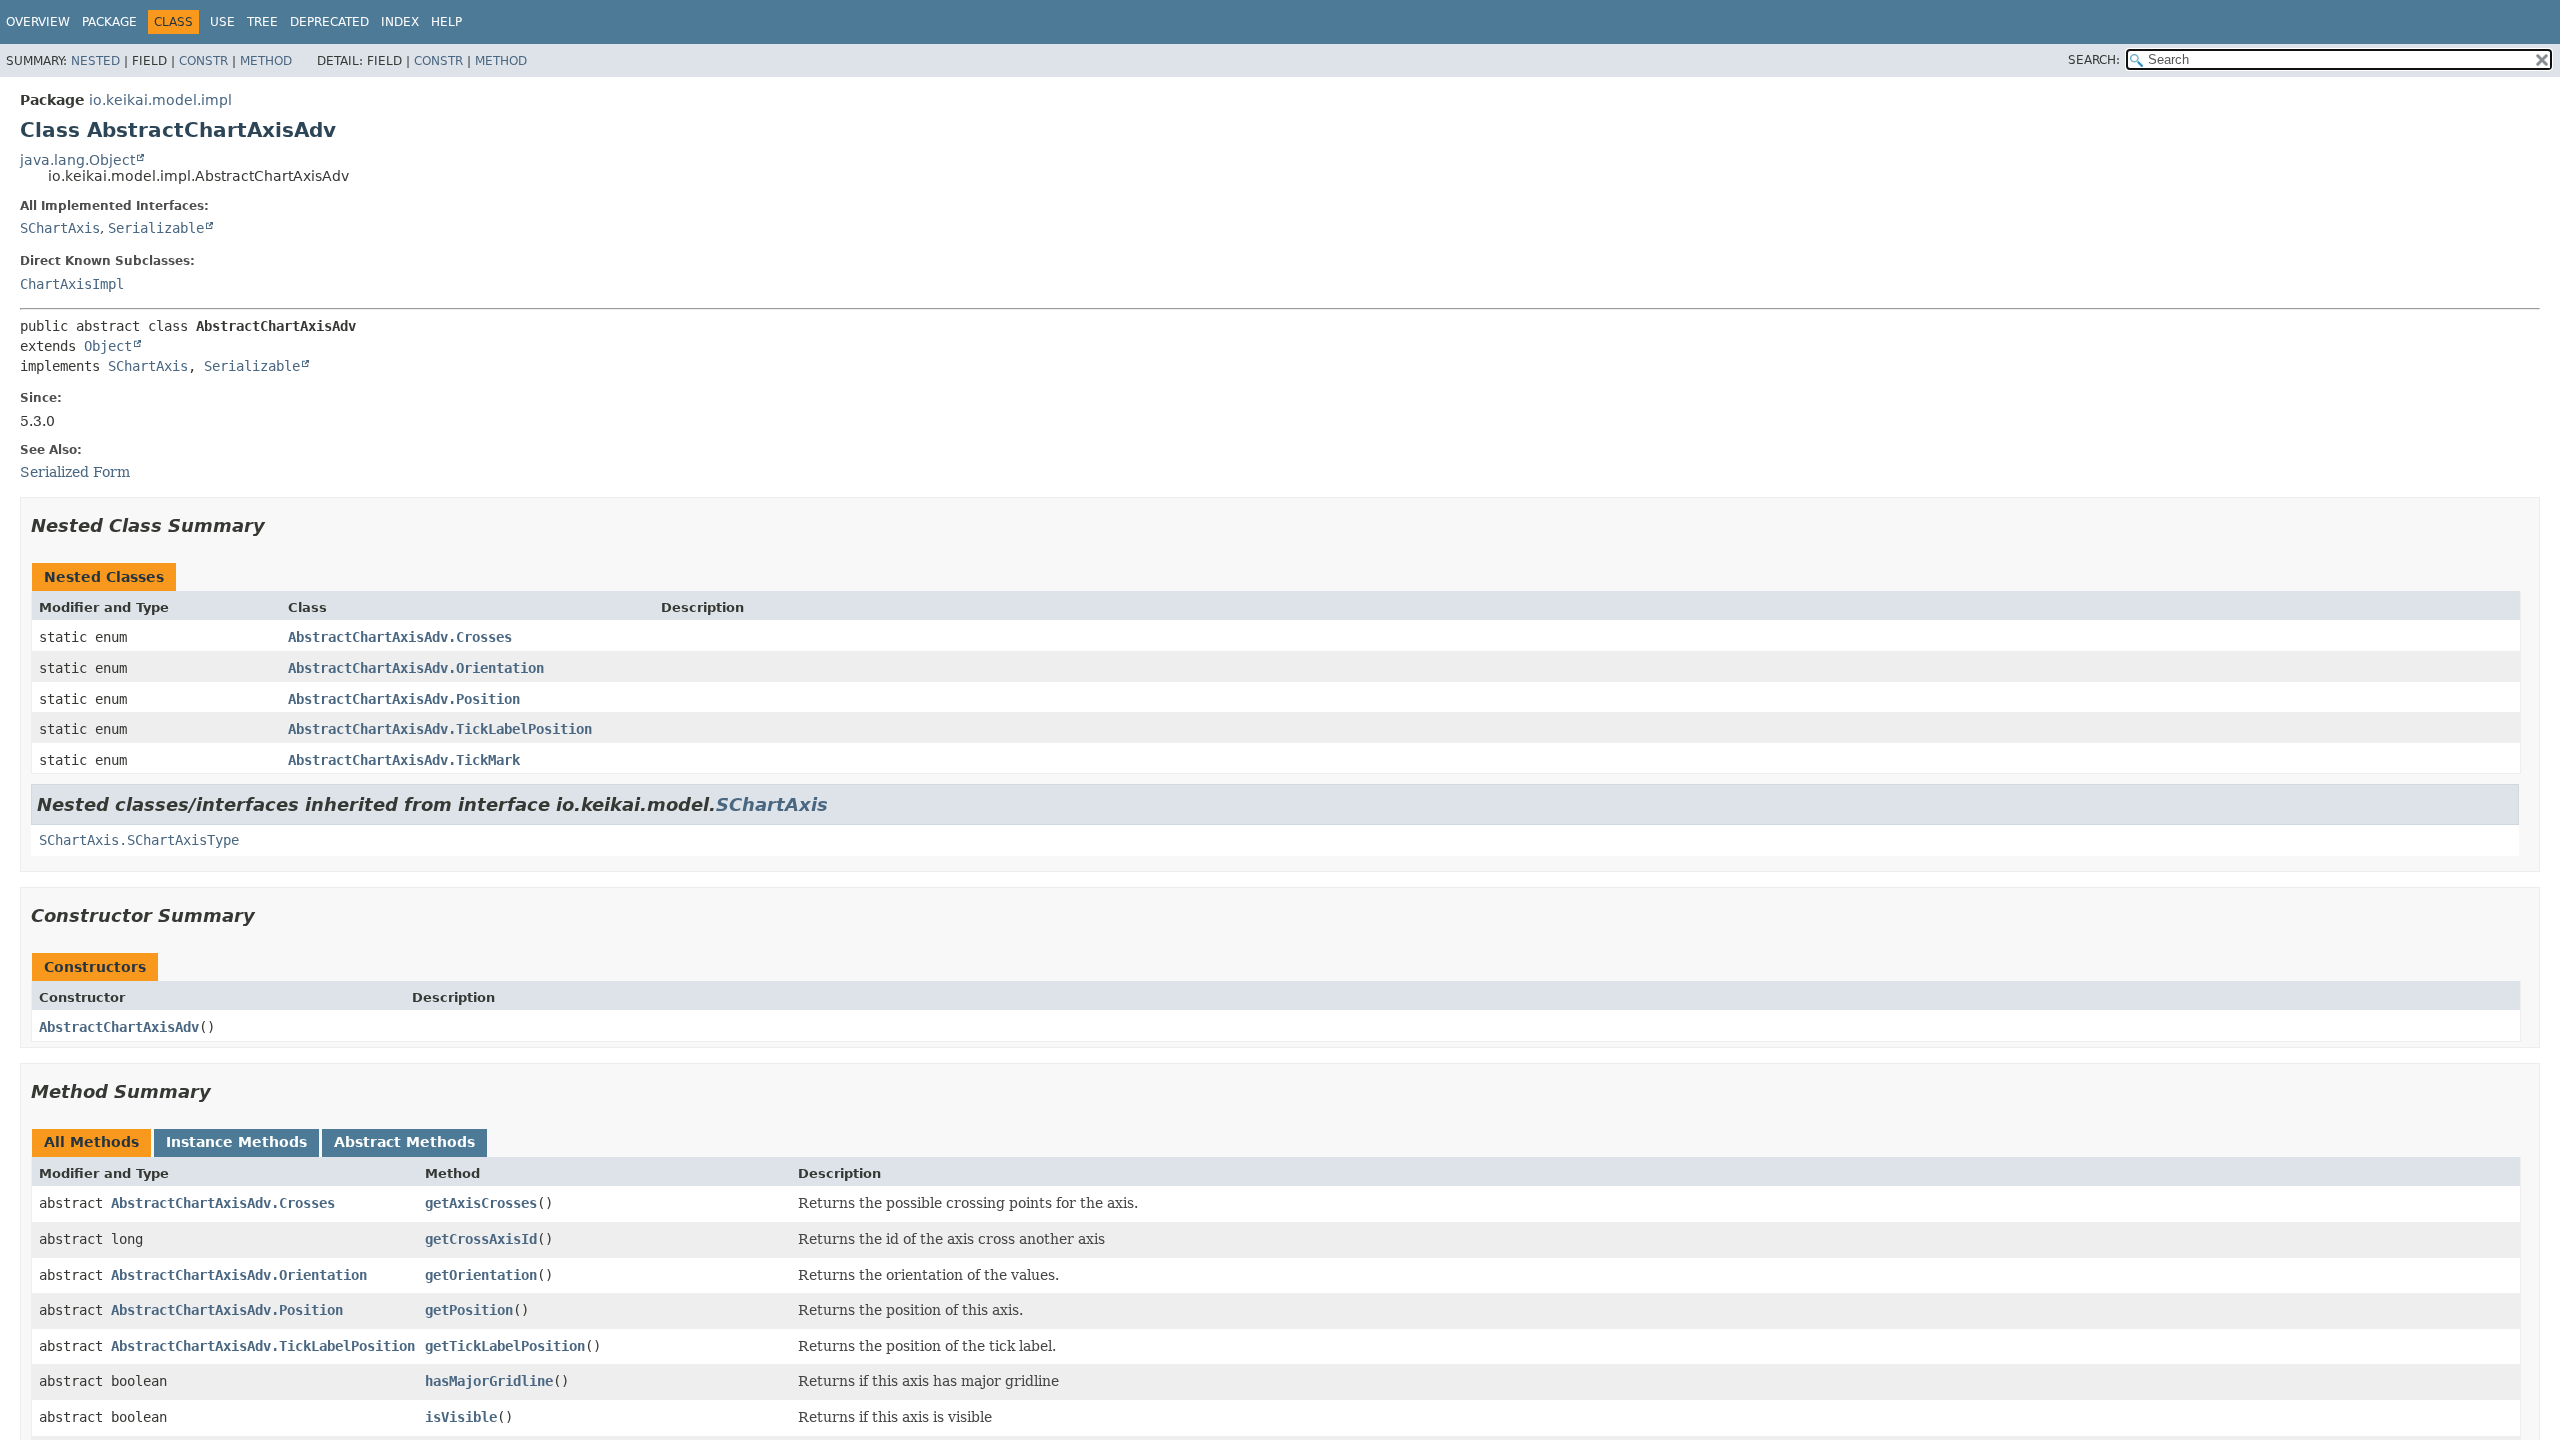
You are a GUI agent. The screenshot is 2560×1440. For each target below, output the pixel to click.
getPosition (469, 1310)
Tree (262, 22)
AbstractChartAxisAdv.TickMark (404, 760)
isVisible (461, 1417)
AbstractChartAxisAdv (119, 1027)
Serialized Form (75, 472)
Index (400, 22)
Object (108, 346)
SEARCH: (2094, 60)
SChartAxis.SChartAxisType (139, 840)
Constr (203, 61)
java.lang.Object (77, 160)
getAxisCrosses (481, 1203)
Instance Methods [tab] (236, 1142)
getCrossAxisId (481, 1239)
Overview (38, 22)
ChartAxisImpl (72, 284)
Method (266, 61)
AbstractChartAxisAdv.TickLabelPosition (440, 729)
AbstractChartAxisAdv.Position (404, 699)
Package (109, 22)
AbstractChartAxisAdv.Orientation (416, 668)
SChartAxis (60, 228)
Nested (95, 61)
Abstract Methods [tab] (404, 1142)
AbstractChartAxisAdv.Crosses (400, 637)
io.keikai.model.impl (160, 100)
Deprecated (329, 22)
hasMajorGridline (489, 1381)
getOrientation (481, 1275)
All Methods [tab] (91, 1142)
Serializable (156, 228)
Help (446, 22)
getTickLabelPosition (505, 1346)
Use (222, 22)
